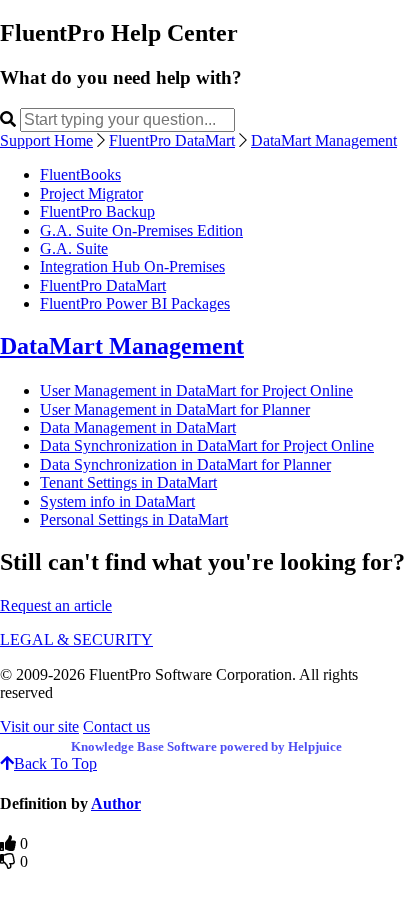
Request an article (56, 605)
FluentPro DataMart (172, 140)
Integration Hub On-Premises (132, 266)
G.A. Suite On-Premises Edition (141, 230)
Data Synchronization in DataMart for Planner (185, 464)
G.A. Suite (74, 248)
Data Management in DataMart (138, 427)
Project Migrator (91, 193)
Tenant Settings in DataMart (128, 482)
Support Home (46, 140)
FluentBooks (80, 174)
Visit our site (39, 726)
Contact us (116, 726)
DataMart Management (324, 140)
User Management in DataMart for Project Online (196, 390)
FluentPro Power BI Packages (135, 303)
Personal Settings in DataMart (134, 519)
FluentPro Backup (97, 211)
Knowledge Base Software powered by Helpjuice (206, 746)
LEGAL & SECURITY (76, 639)
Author (116, 803)
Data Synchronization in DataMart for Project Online (207, 445)
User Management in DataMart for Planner (175, 409)
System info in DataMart (117, 501)
